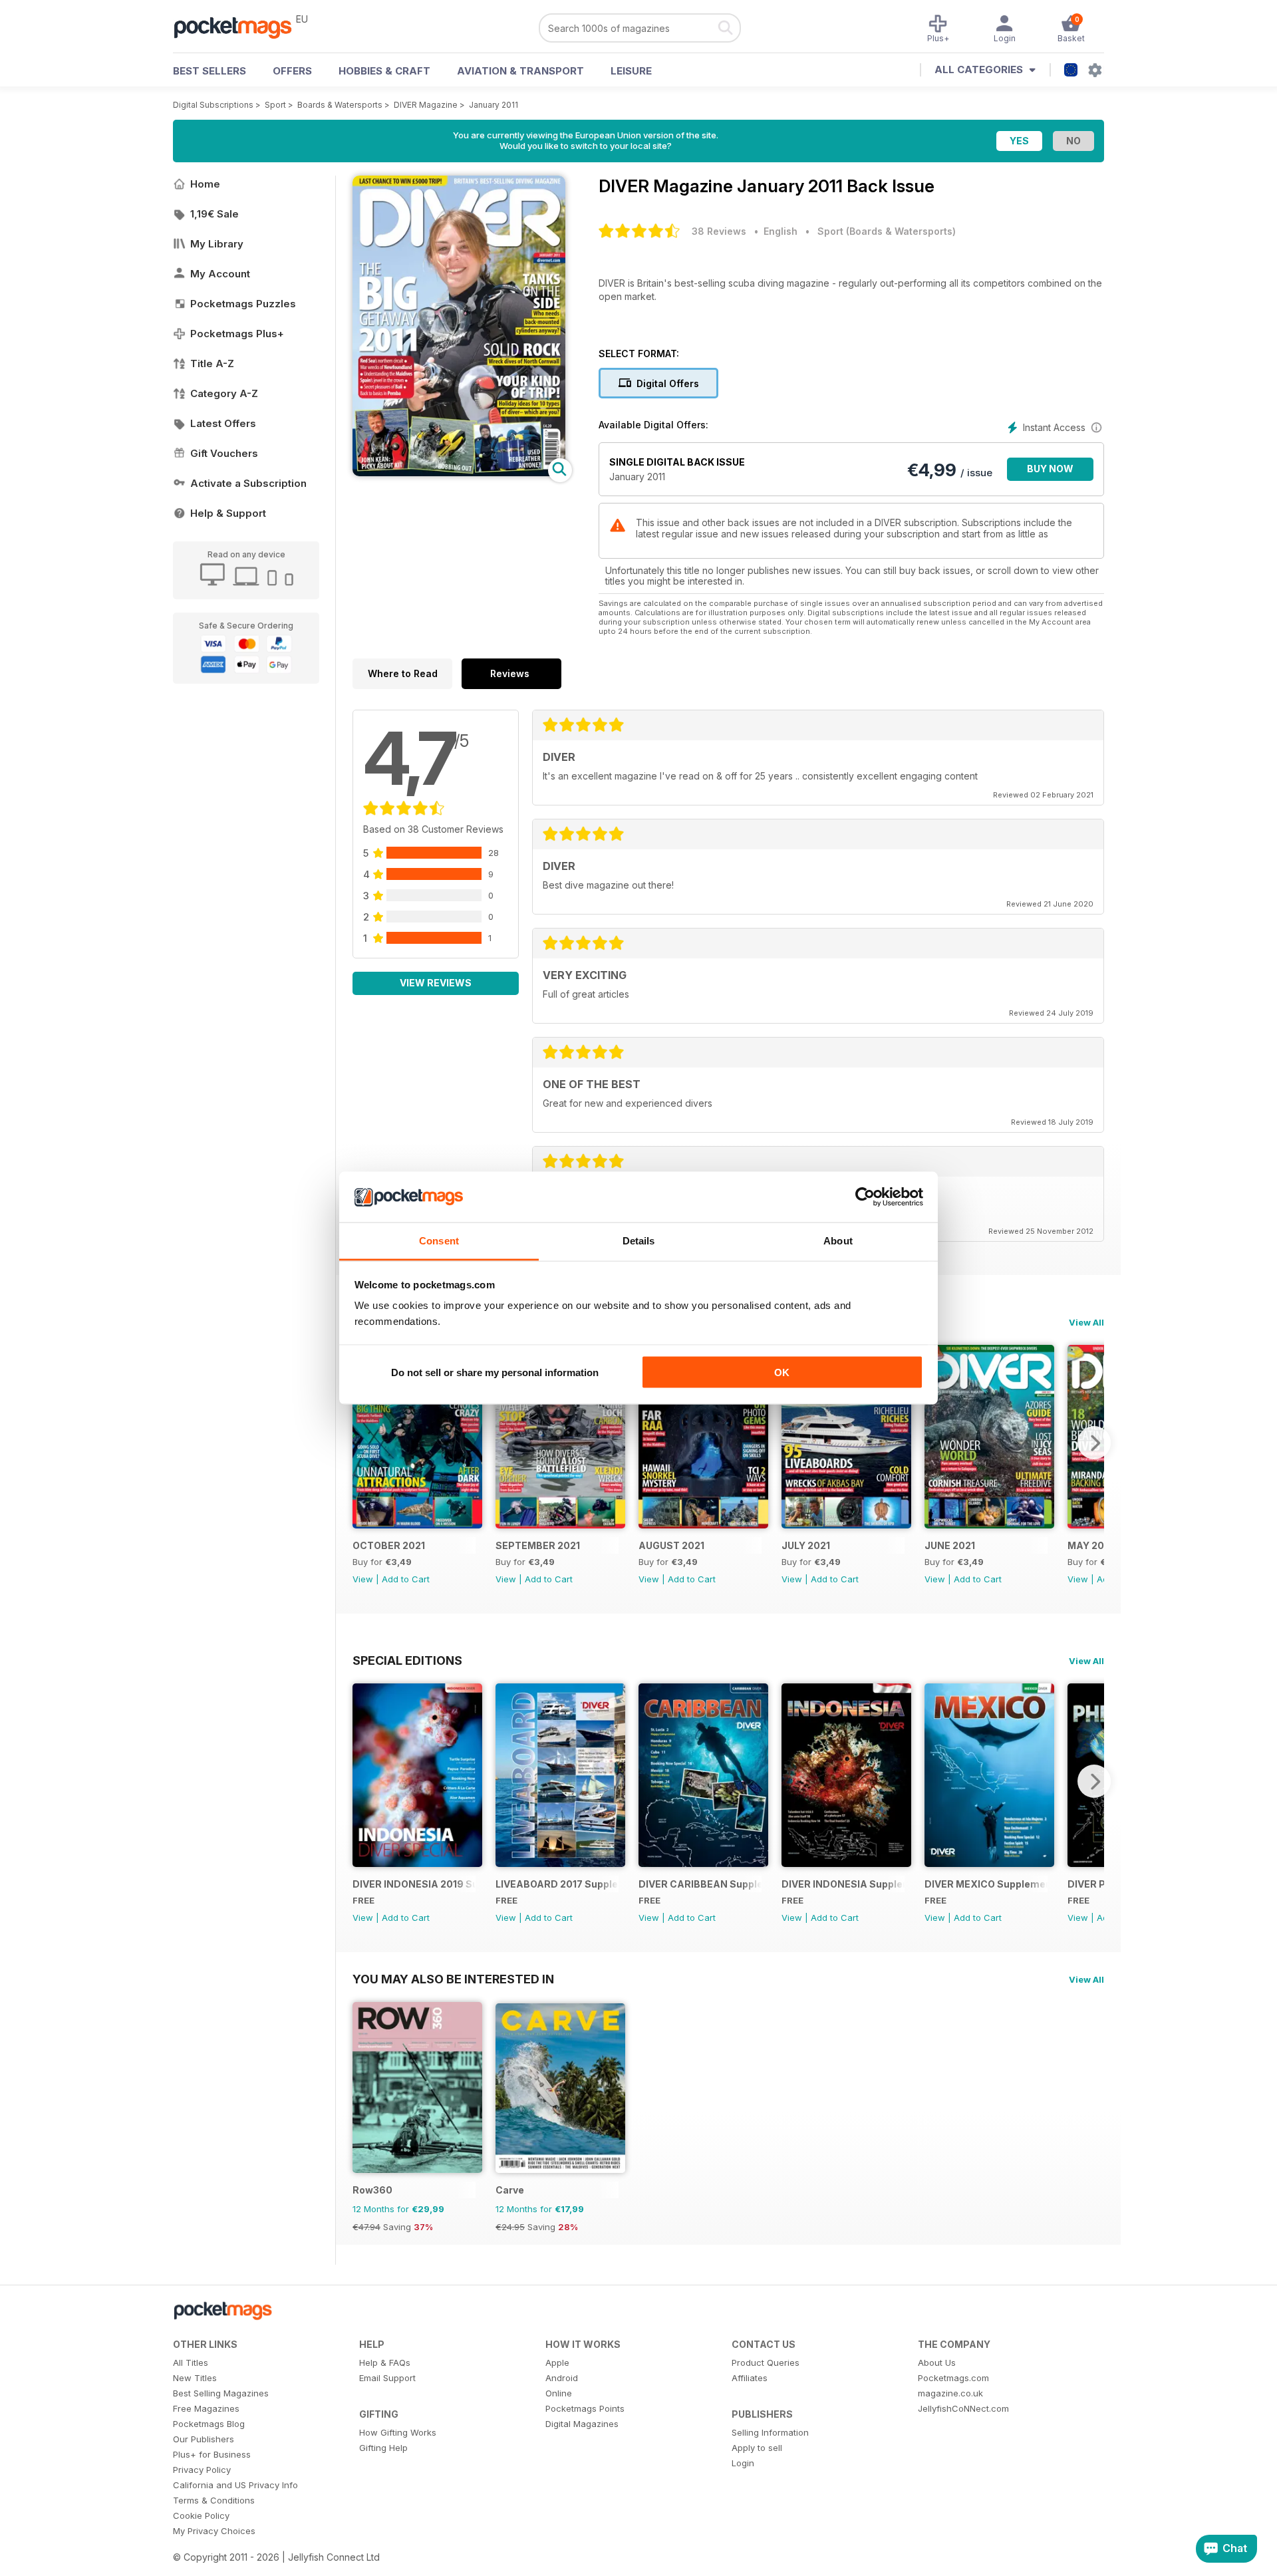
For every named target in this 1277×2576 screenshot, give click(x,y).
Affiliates (750, 2378)
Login (743, 2463)
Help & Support (228, 513)
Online (559, 2393)
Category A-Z (224, 393)
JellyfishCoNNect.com (963, 2408)
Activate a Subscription (248, 483)
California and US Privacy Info (235, 2485)
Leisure (631, 71)
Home (205, 184)
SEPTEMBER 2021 (538, 1545)
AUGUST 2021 (671, 1545)
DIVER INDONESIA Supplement (843, 1884)
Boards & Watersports (340, 105)
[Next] (1094, 1443)
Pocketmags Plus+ (237, 334)
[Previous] (362, 1443)
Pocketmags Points (585, 2408)
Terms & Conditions (214, 2500)
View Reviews (436, 983)
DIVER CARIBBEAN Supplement (700, 1884)
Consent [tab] (439, 1241)
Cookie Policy (201, 2515)
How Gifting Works (398, 2432)
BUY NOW (1050, 469)
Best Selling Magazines (221, 2393)
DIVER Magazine (426, 105)
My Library (217, 244)
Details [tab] (639, 1241)
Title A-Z (212, 363)
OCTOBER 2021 (389, 1545)
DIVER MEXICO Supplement (986, 1884)
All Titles (191, 2362)
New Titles (195, 2378)
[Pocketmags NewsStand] (239, 27)
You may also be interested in (453, 1979)
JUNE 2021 (950, 1545)
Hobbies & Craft (384, 71)
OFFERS (292, 71)
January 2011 (494, 105)
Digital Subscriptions (213, 105)
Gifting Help (383, 2448)
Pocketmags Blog (209, 2424)
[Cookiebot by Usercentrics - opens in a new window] (865, 1197)
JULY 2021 (806, 1545)
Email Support (387, 2378)
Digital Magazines (582, 2424)
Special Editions (407, 1660)
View (363, 1579)
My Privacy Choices (214, 2531)
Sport (275, 105)
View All (1086, 1322)
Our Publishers (204, 2439)
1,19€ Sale (214, 214)
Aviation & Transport (520, 71)
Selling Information (770, 2432)
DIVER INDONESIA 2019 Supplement (414, 1884)
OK (782, 1372)
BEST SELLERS (210, 71)
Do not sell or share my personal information (495, 1372)
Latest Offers (223, 423)
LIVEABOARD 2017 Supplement (557, 1884)
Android (562, 2378)
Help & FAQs (385, 2362)
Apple (557, 2362)
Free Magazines (206, 2408)
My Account (220, 274)
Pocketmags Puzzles (243, 304)
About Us (937, 2362)
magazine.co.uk (950, 2393)
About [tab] (838, 1241)
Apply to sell (757, 2448)
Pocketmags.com (953, 2378)
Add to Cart (406, 1579)
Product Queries (766, 2362)
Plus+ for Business (212, 2454)
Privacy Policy (202, 2470)
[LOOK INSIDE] (459, 473)
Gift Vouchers (224, 453)
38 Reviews (719, 231)
